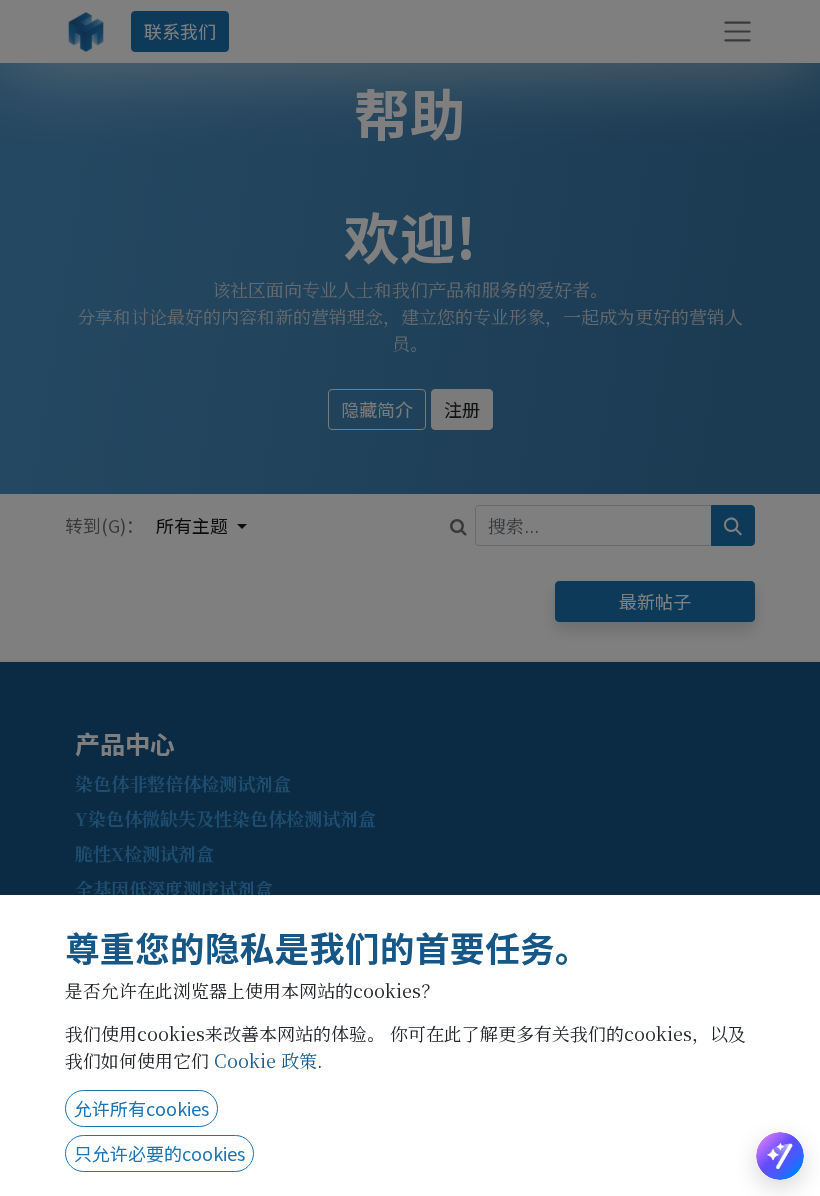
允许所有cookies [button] (141, 1108)
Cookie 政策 (265, 1060)
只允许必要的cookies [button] (159, 1153)
